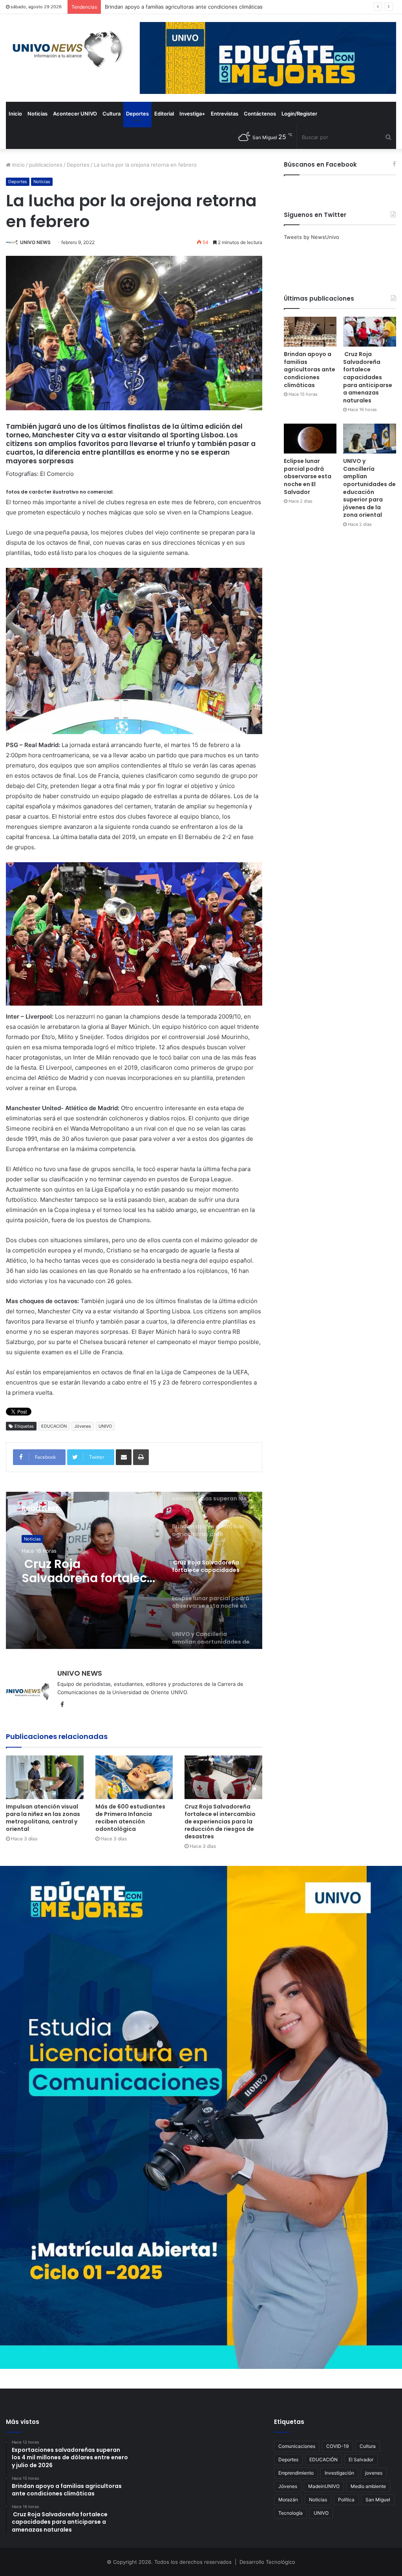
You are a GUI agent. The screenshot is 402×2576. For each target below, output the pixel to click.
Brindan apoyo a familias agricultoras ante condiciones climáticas (310, 369)
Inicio (15, 114)
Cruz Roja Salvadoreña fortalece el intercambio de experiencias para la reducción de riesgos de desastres (220, 1821)
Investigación (339, 2473)
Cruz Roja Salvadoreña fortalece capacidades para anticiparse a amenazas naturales (208, 7)
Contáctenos (260, 114)
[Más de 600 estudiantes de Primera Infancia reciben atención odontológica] (134, 1777)
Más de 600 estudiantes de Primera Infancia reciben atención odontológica (130, 1818)
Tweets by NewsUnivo (312, 237)
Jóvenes (83, 1426)
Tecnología (291, 2513)
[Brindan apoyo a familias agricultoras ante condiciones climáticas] (310, 332)
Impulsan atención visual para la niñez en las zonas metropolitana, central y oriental (43, 1818)
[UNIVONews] (65, 49)
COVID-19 (337, 2446)
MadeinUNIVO (324, 2486)
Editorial (164, 114)
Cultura (111, 114)
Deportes (137, 114)
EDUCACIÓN (54, 1426)
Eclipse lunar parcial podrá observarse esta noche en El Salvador (308, 476)
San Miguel (378, 2500)
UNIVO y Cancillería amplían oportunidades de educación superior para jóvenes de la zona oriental (369, 488)
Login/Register (299, 114)
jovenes (374, 2473)
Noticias (37, 114)
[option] (134, 1570)
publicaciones (46, 165)
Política (346, 2500)
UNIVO (105, 1426)
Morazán (288, 2500)
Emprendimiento (296, 2473)
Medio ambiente (368, 2486)
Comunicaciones (297, 2446)
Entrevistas (225, 114)
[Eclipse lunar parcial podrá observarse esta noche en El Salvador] (310, 439)
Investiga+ (192, 114)
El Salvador (361, 2459)
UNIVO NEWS (35, 242)
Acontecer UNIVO (75, 114)
